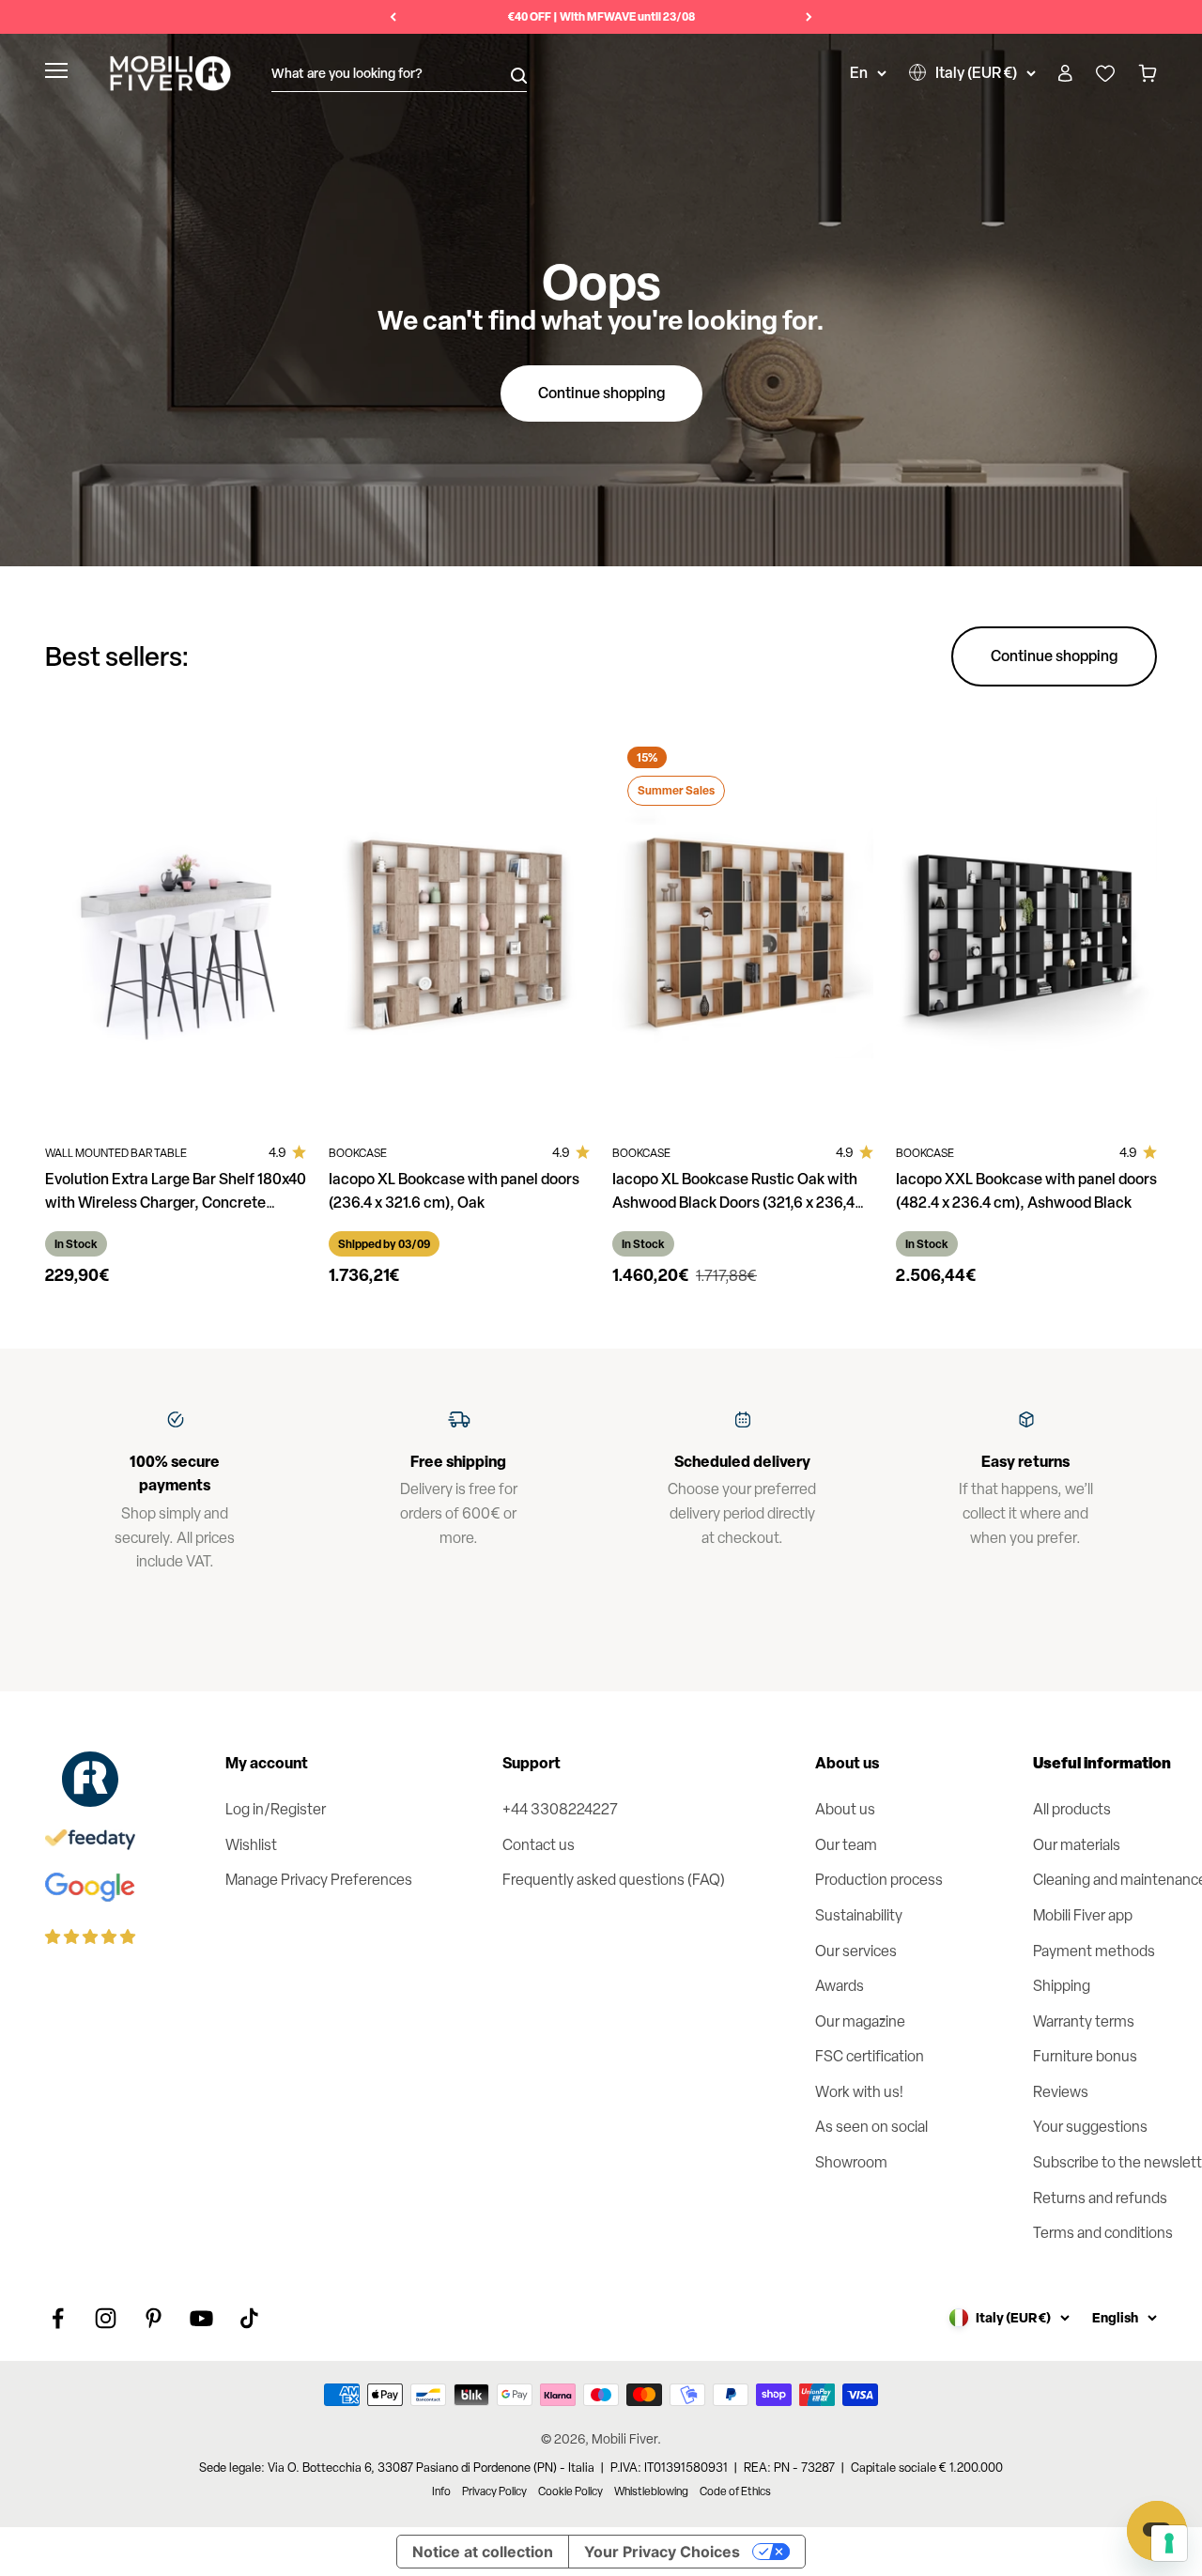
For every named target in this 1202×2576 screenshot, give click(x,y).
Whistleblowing (651, 2491)
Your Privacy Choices (662, 2552)
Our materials (1077, 1845)
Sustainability (859, 1915)
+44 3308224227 (560, 1809)
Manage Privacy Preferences (319, 1880)
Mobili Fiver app (1083, 1915)
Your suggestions (1090, 2127)
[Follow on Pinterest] (154, 2318)
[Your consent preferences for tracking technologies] (1169, 2543)
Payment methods (1094, 1951)
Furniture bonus (1085, 2056)
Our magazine (860, 2021)
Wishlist (251, 1845)
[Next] (809, 17)
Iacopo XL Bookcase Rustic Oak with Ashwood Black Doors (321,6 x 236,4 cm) (735, 1202)
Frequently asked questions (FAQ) (614, 1880)
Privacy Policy (494, 2491)
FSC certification (870, 2056)
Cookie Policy (570, 2491)
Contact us (539, 1845)
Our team (846, 1845)
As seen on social (871, 2127)
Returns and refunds (1100, 2198)
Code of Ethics (735, 2491)
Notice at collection (483, 2552)
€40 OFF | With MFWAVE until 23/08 (601, 16)
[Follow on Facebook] (58, 2318)
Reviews (1061, 2092)
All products (1072, 1809)
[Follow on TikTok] (249, 2318)
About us (845, 1809)
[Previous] (393, 17)
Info (441, 2491)
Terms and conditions (1103, 2233)
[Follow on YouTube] (201, 2318)
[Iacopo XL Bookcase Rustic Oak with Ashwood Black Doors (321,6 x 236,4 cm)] (743, 927)
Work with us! (859, 2092)
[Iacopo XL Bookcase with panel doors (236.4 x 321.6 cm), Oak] (459, 927)
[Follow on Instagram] (106, 2318)
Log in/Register (276, 1809)
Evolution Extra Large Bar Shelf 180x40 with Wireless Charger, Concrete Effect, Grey (176, 1202)
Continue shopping (601, 393)
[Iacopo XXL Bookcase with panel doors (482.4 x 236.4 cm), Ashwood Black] (1026, 927)
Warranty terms (1084, 2021)
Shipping (1062, 1986)
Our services (856, 1951)
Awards (840, 1986)
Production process (879, 1880)
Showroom (851, 2162)
